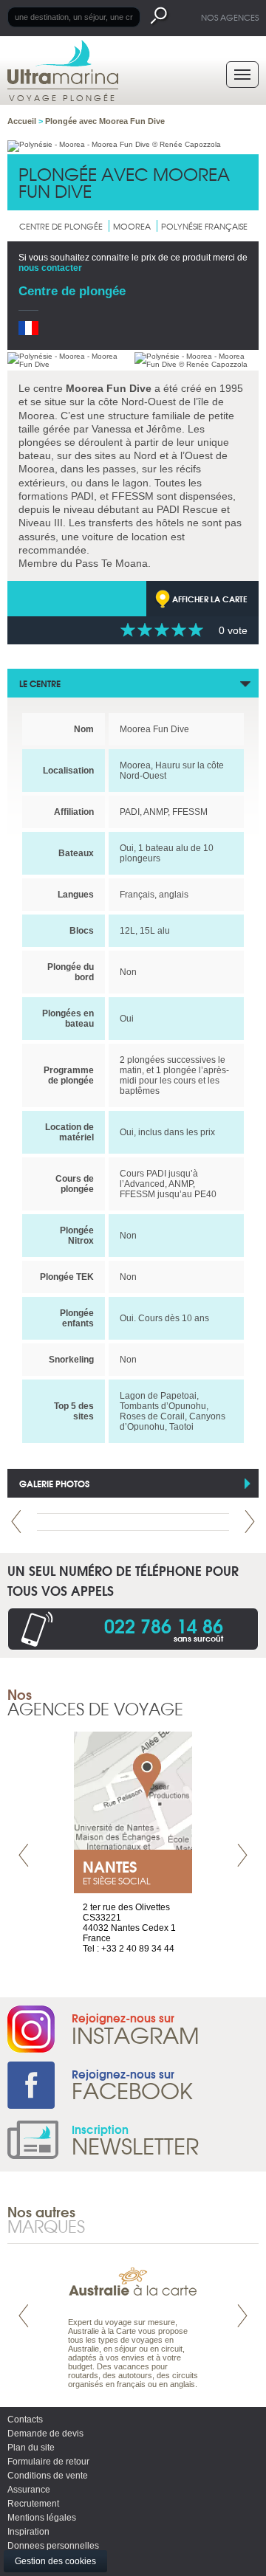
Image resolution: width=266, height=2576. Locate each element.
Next (250, 1522)
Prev (16, 1522)
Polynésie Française (204, 226)
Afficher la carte (210, 599)
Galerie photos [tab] (54, 1483)
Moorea (132, 226)
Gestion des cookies (55, 2561)
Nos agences (230, 17)
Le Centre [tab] (40, 683)
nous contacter (50, 268)
